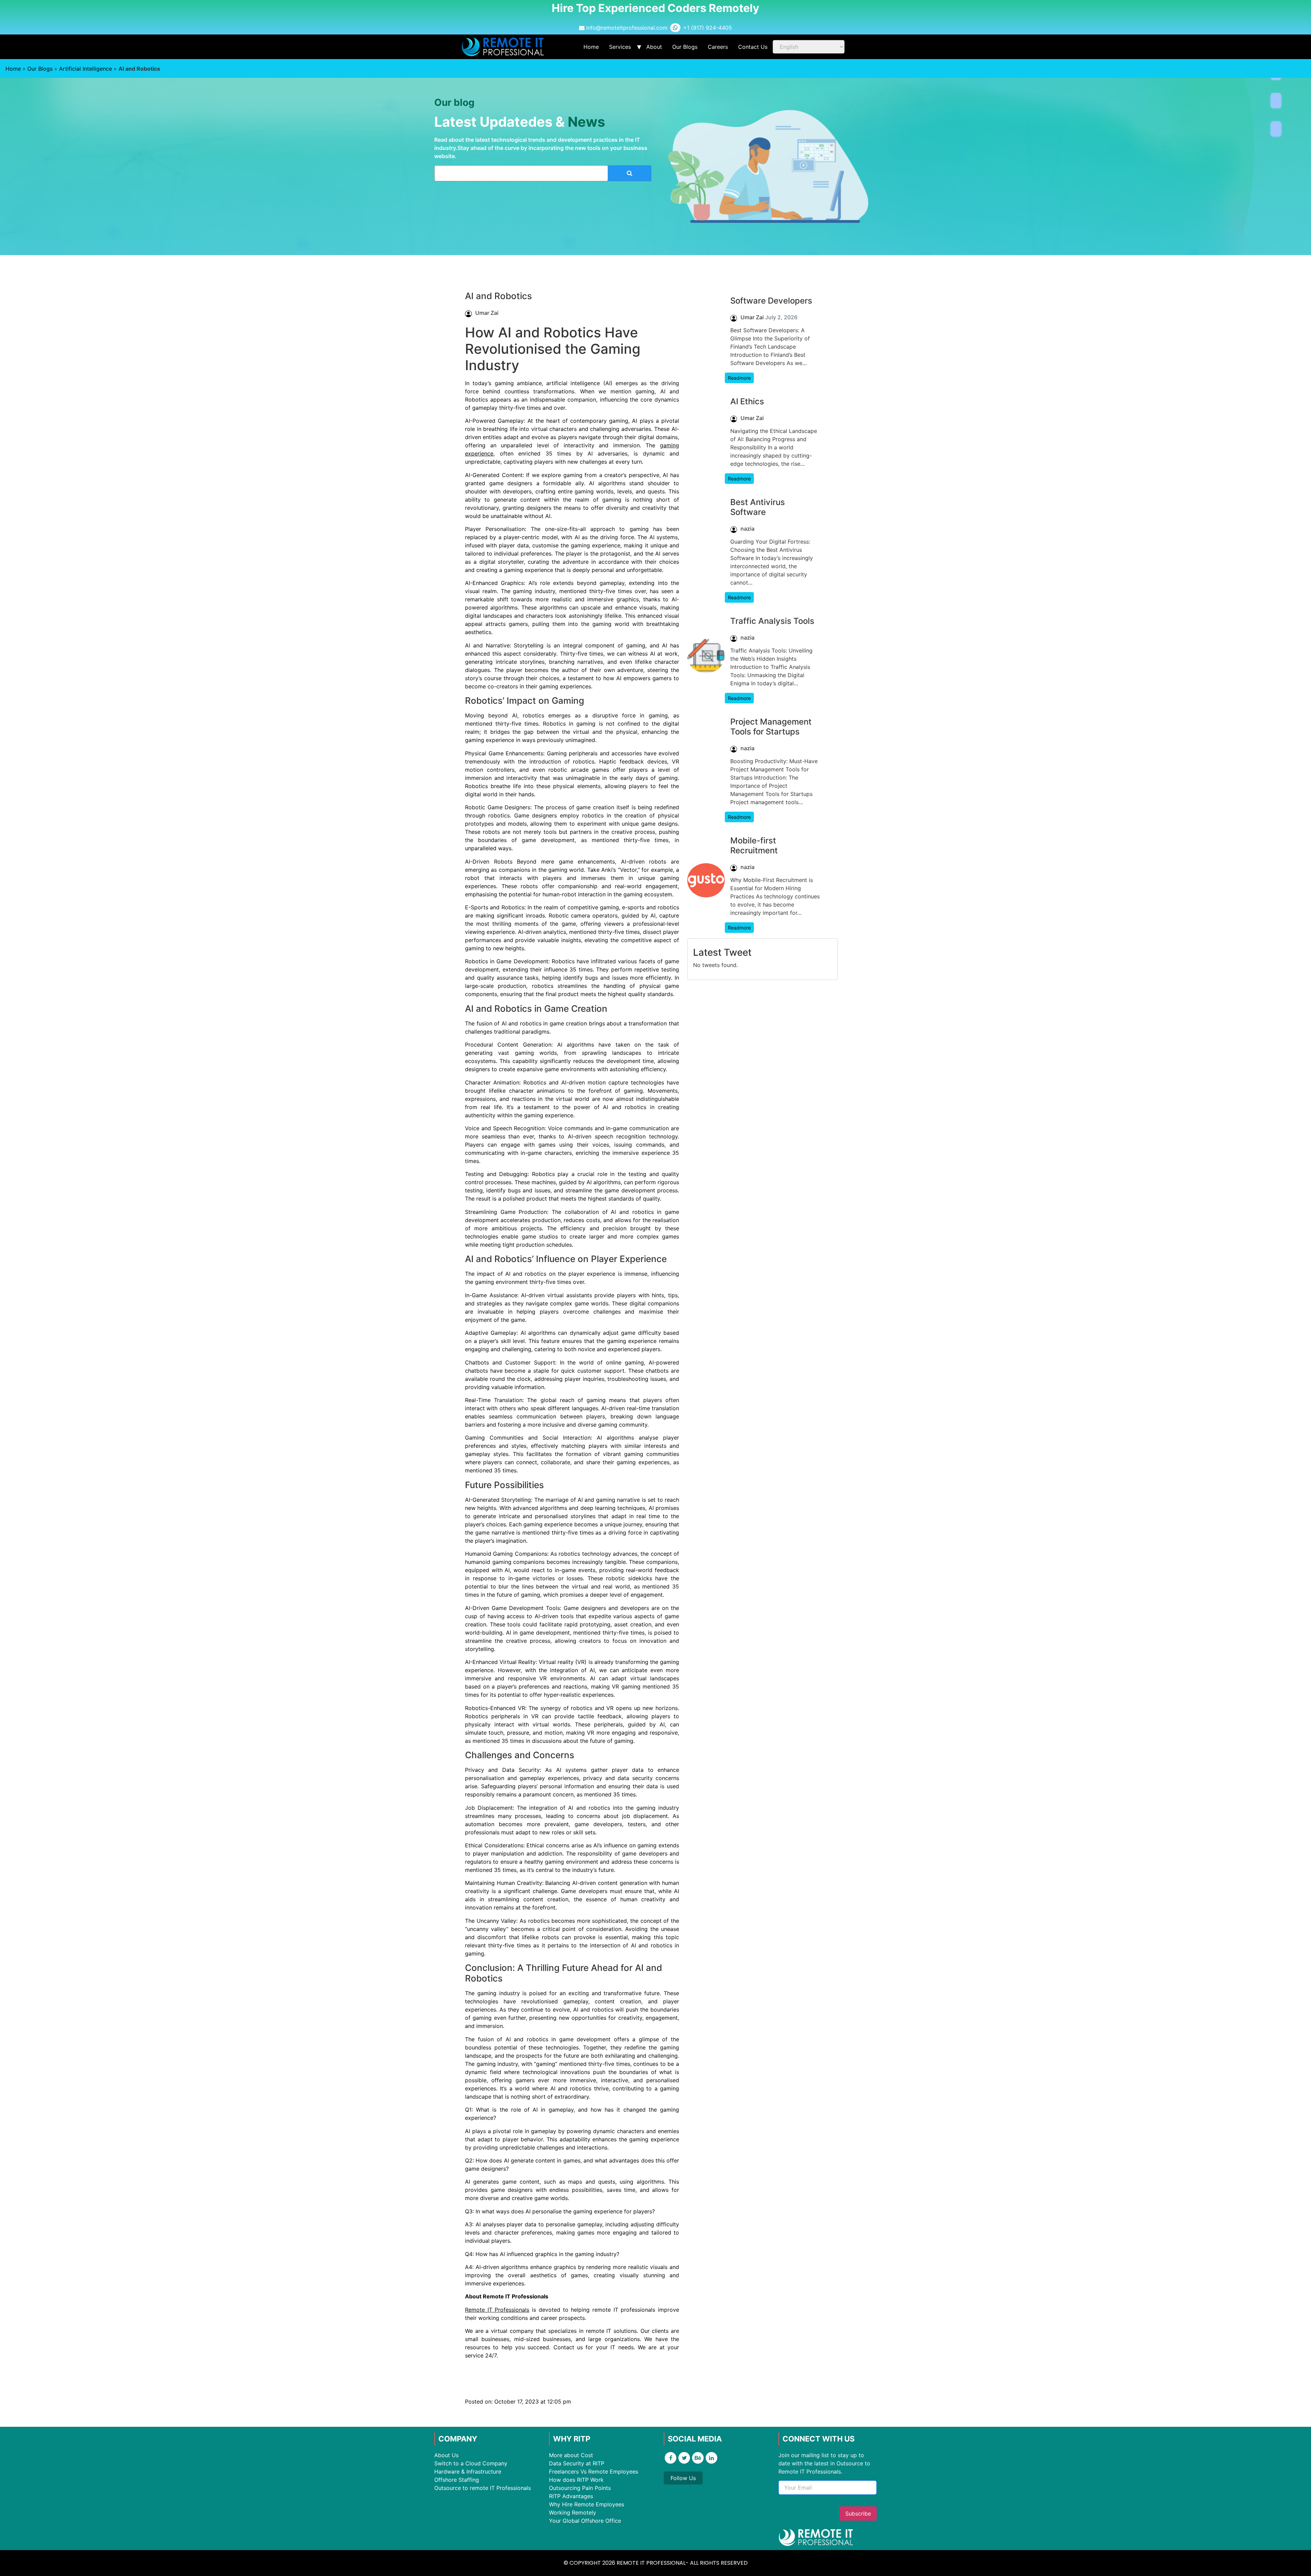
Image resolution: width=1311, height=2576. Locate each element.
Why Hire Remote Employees (587, 2504)
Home (591, 47)
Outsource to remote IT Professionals (483, 2488)
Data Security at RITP (577, 2463)
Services (620, 47)
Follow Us (683, 2478)
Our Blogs (685, 47)
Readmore (739, 378)
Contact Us (753, 47)
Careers (718, 47)
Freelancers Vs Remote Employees (594, 2472)
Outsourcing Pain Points (580, 2488)
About (654, 47)
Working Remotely (573, 2512)
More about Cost (571, 2455)
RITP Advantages (571, 2496)
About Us (446, 2455)
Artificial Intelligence (86, 69)
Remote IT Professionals (497, 2310)
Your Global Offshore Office (585, 2521)
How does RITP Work (576, 2480)
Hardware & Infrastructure (468, 2472)
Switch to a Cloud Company (471, 2463)
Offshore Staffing (457, 2480)
